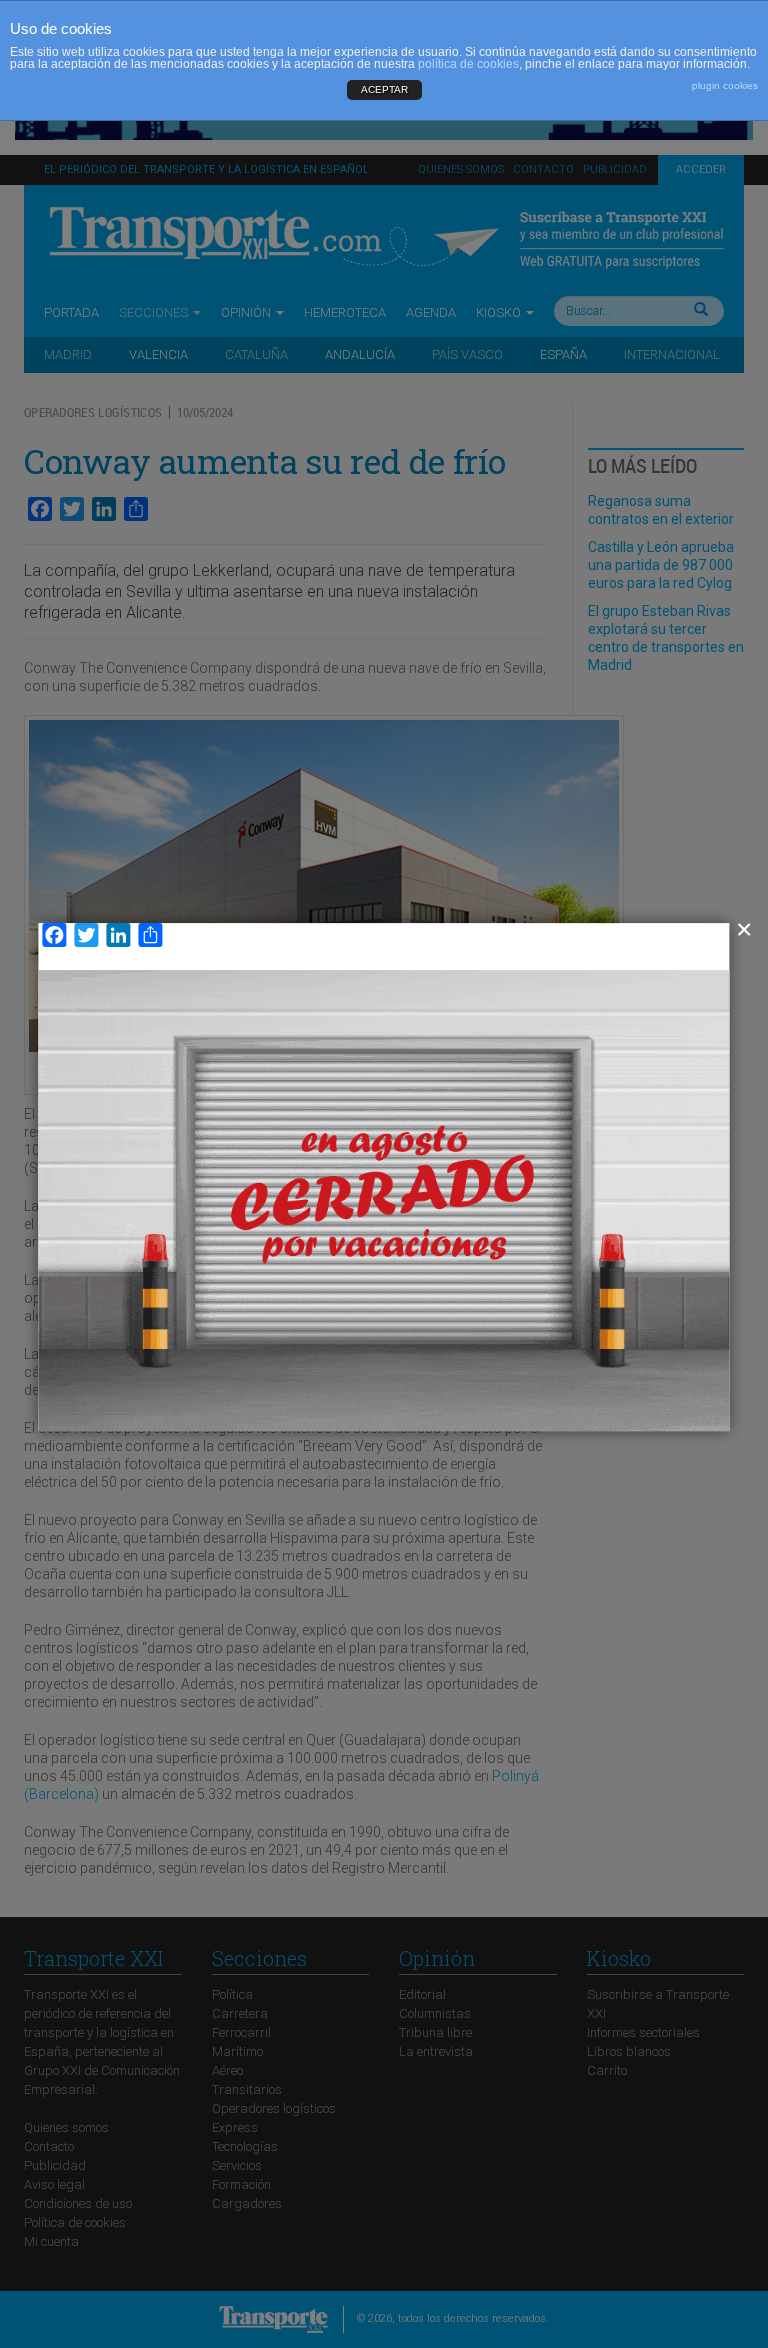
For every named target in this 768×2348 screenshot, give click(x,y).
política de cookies (468, 64)
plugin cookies (725, 85)
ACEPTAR (384, 89)
